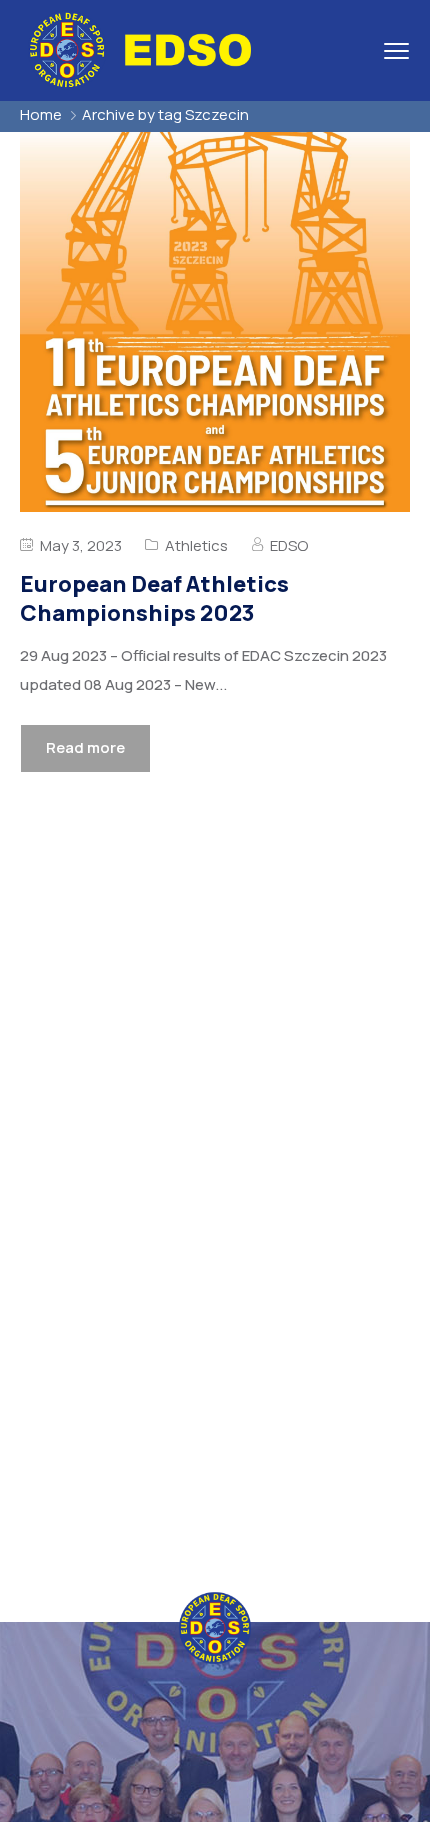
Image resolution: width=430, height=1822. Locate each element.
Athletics (196, 545)
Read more (85, 747)
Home (41, 114)
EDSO (289, 545)
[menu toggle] (396, 50)
